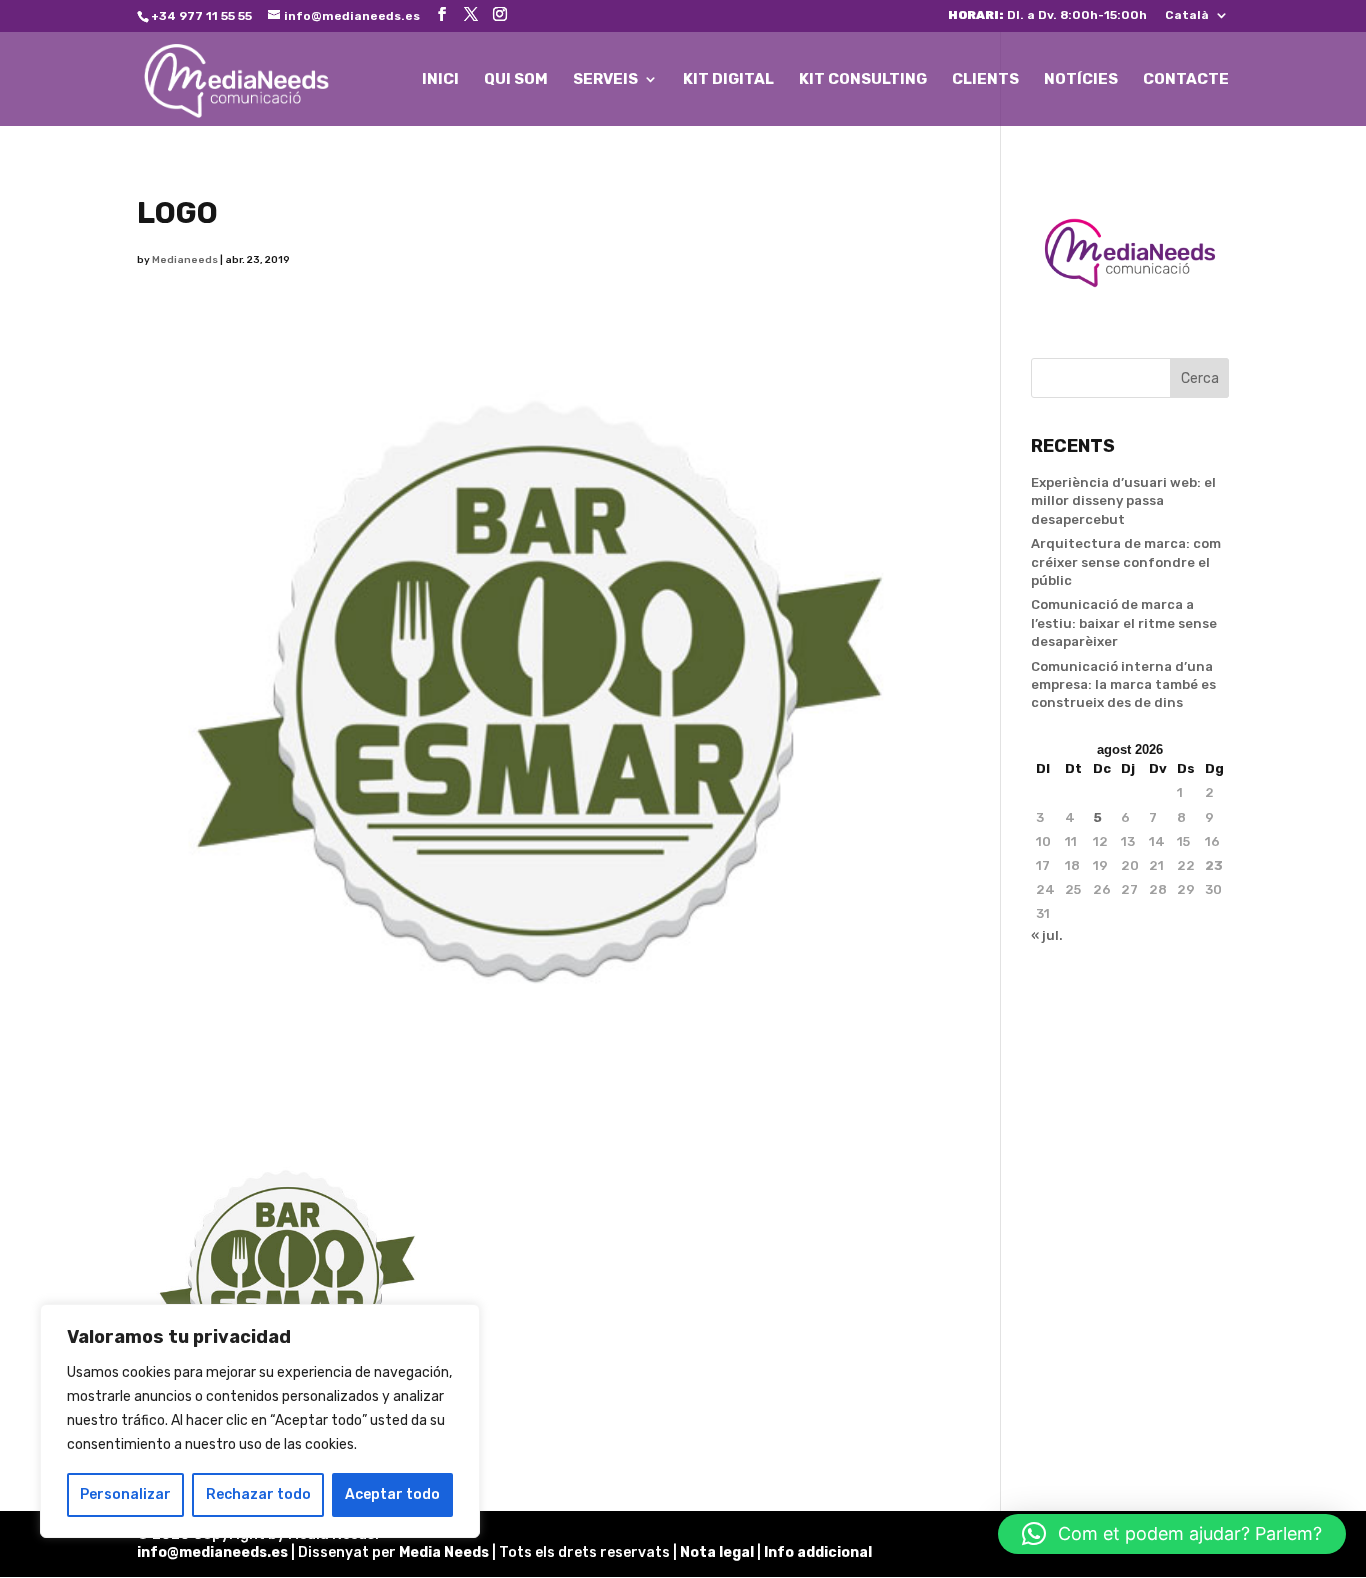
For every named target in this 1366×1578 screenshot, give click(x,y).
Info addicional (818, 1552)
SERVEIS (605, 80)
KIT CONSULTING (863, 80)
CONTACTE (1186, 80)
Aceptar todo (392, 1494)
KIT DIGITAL (728, 80)
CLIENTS (985, 80)
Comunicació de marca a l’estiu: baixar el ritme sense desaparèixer (1124, 622)
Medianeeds (185, 260)
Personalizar (125, 1494)
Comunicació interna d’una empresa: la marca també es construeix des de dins (1123, 684)
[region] (260, 1421)
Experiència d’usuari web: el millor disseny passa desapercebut (1123, 500)
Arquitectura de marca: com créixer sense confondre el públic (1126, 561)
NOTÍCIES (1081, 80)
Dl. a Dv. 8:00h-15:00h (1047, 15)
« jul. (1047, 935)
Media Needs (444, 1552)
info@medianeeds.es (212, 1552)
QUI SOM (516, 80)
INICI (440, 80)
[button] (1172, 1534)
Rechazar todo (258, 1494)
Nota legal (718, 1552)
